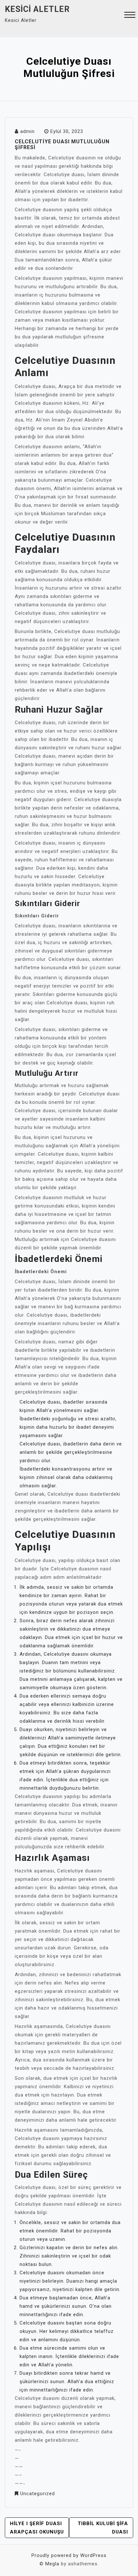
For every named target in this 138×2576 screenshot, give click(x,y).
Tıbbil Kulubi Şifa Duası (103, 2528)
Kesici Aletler (37, 9)
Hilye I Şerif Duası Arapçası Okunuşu (37, 2528)
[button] (130, 16)
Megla (52, 2564)
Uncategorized (38, 2494)
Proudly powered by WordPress (69, 2555)
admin (27, 131)
